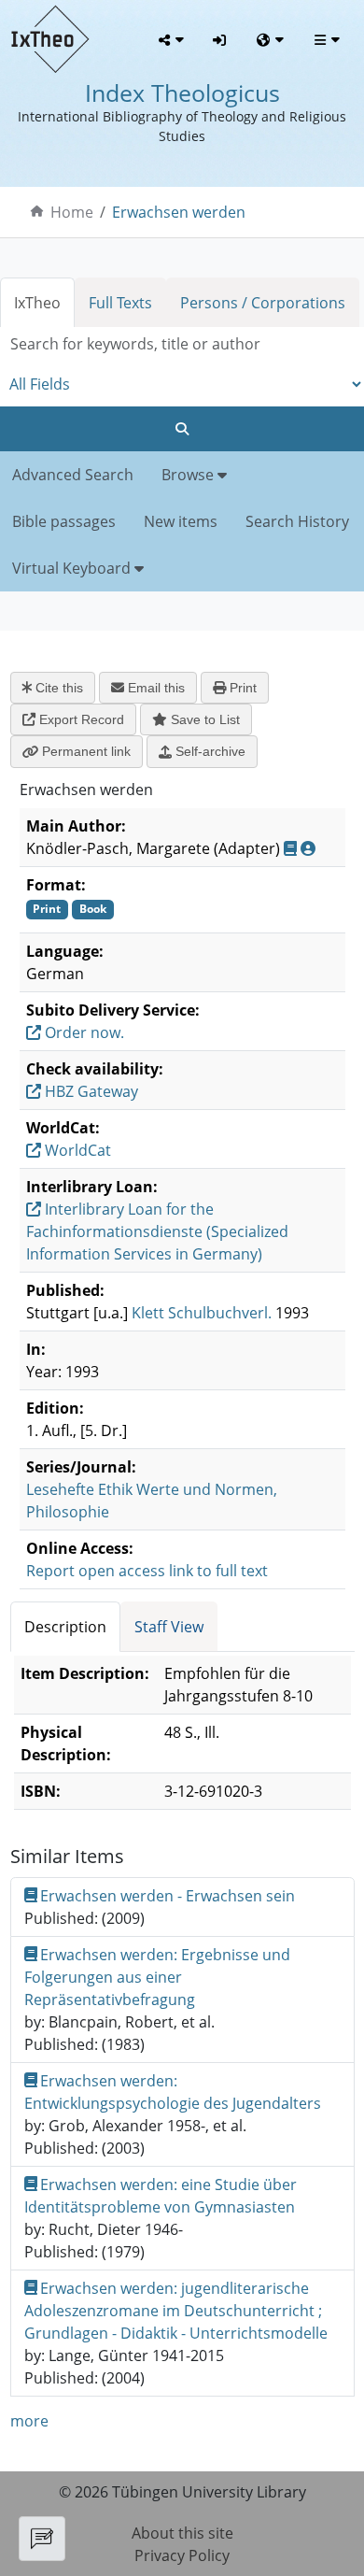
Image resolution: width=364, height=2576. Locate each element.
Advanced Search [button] (73, 475)
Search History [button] (297, 521)
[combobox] (182, 344)
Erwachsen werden (179, 212)
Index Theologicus (182, 93)
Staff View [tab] (169, 1627)
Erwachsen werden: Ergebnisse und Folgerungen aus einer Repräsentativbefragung (158, 1977)
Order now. (83, 1032)
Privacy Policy (182, 2555)
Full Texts (120, 303)
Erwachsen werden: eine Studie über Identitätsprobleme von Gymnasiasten (161, 2196)
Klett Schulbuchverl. (202, 1313)
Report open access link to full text (147, 1571)
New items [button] (181, 521)
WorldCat (76, 1150)
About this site (182, 2533)
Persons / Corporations (263, 303)
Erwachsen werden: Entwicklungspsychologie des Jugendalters (173, 2092)
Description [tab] (65, 1627)
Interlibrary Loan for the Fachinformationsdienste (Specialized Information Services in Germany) (157, 1231)
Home (72, 212)
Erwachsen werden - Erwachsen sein (168, 1896)
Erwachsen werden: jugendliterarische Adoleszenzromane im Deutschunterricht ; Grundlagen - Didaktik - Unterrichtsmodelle (176, 2311)
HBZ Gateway (90, 1091)
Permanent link (84, 751)
